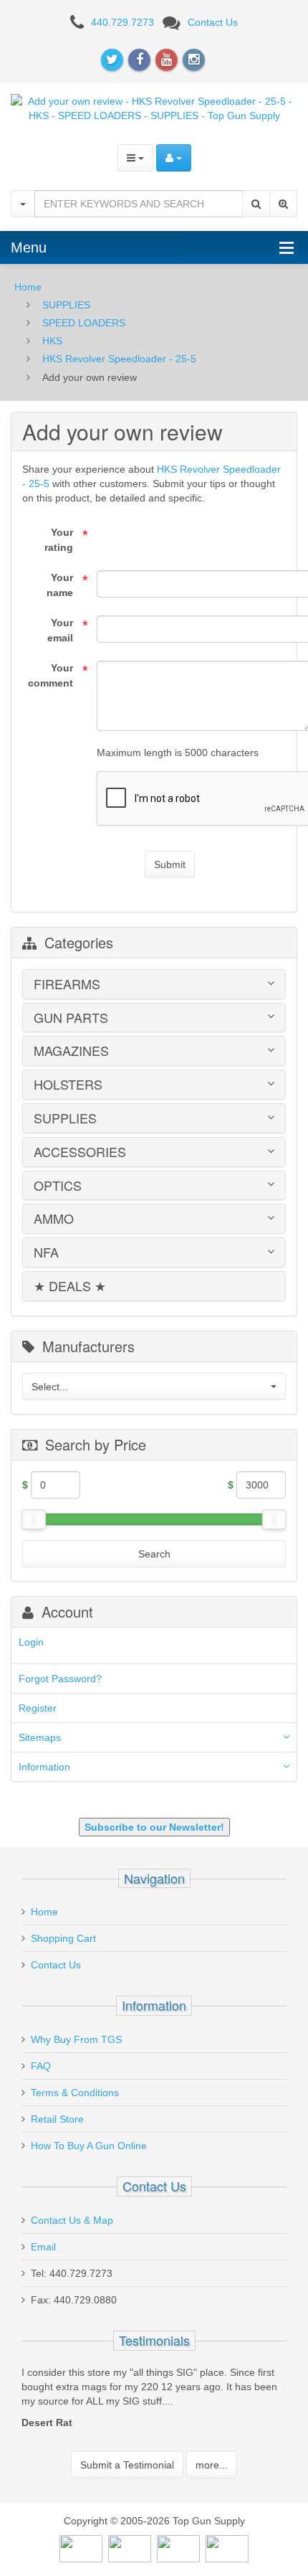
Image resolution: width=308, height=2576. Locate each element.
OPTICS (58, 1186)
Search (154, 1554)
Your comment (50, 675)
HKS (52, 341)
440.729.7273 (122, 22)
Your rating (59, 540)
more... (212, 2465)
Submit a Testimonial (127, 2465)
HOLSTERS (68, 1085)
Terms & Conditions (75, 2093)
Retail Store (57, 2119)
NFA (46, 1252)
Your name (60, 585)
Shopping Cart (63, 1938)
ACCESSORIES (80, 1152)
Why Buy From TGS (76, 2039)
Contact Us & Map (72, 2220)
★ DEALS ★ (70, 1286)
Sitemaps (40, 1737)
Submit (170, 864)
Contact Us (213, 22)
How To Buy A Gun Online (89, 2146)
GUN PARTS (71, 1018)
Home (28, 287)
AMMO (54, 1219)
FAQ (41, 2066)
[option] (154, 2401)
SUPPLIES (66, 305)
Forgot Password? (60, 1679)
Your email (60, 630)
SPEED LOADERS (84, 323)
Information (44, 1767)
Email (43, 2247)
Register (38, 1708)
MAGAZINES (71, 1051)
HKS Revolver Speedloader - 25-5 (119, 359)
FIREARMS (67, 984)
